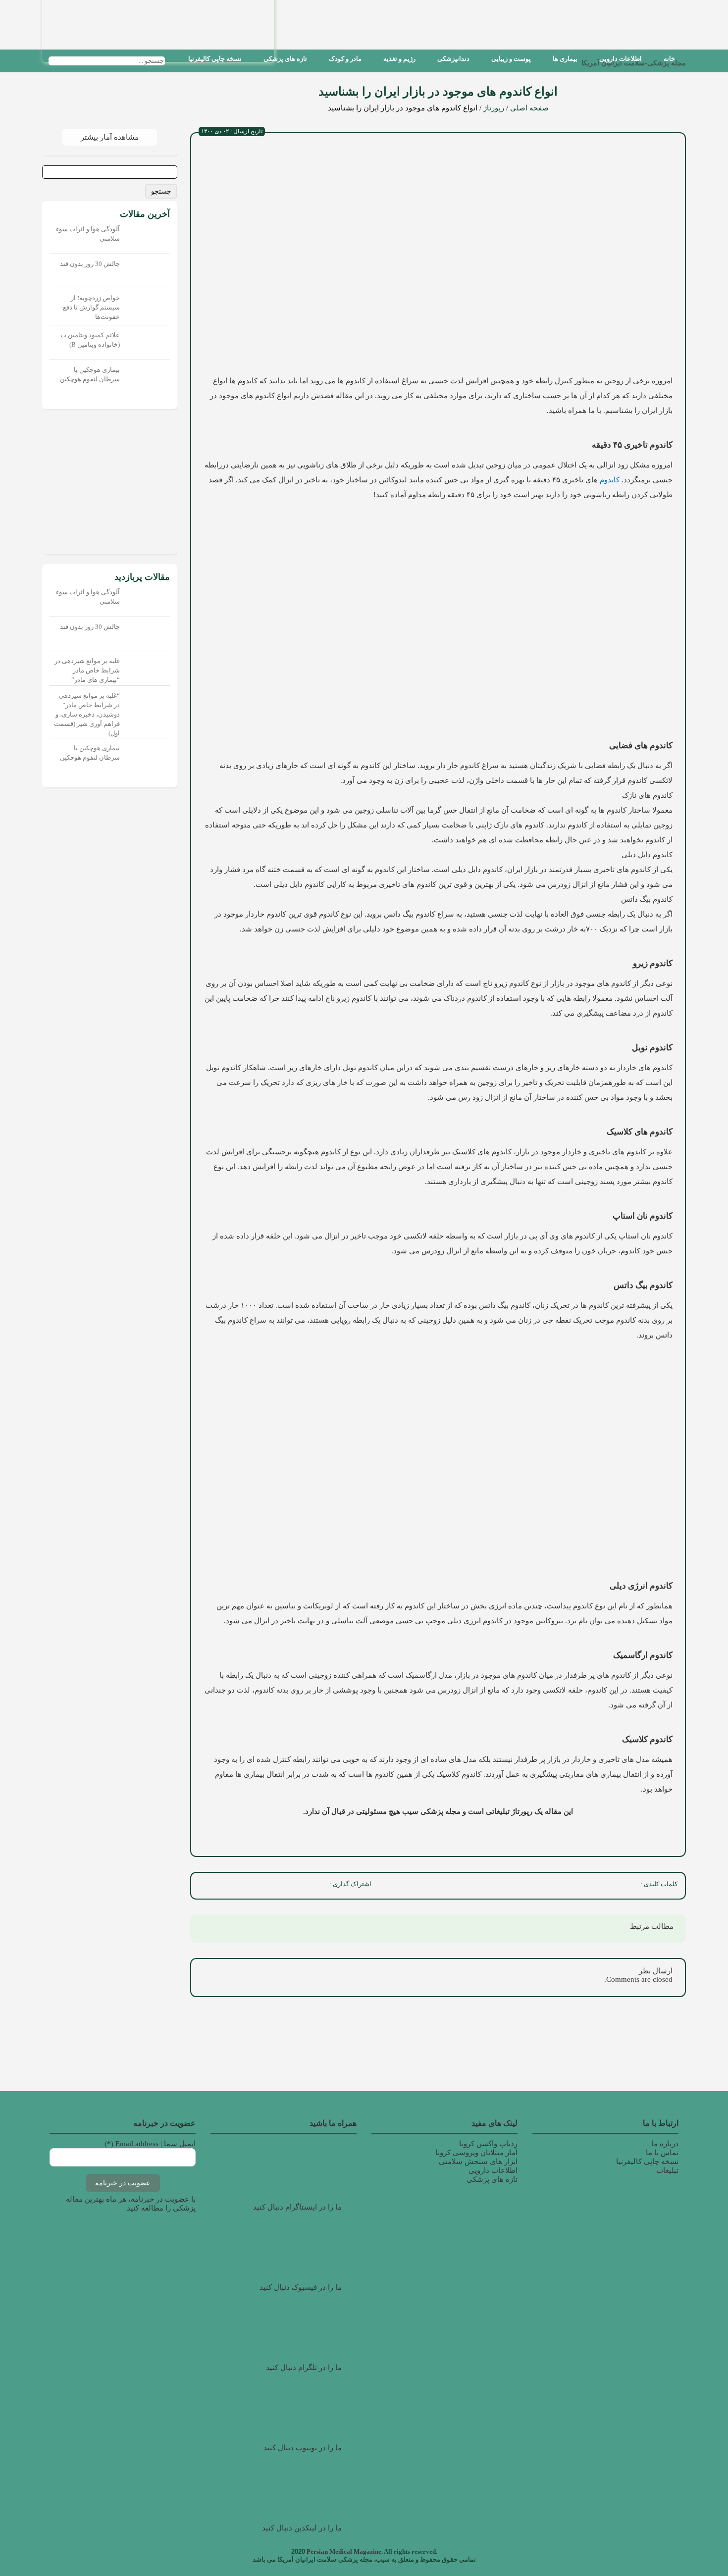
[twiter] (292, 1886)
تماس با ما (662, 2153)
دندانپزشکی (453, 59)
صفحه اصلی (529, 108)
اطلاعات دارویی (621, 59)
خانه (669, 59)
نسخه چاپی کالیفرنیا (215, 59)
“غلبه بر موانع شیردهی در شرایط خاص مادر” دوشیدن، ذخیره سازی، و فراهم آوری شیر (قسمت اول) (87, 714)
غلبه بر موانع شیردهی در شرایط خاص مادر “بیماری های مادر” (87, 670)
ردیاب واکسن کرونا (488, 2144)
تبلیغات (667, 2170)
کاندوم (609, 480)
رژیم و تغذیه (399, 59)
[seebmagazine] (174, 61)
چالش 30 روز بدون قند (90, 264)
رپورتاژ (494, 108)
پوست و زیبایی (511, 59)
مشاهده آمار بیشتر (110, 137)
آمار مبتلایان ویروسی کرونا (476, 2153)
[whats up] (248, 1886)
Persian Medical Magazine (344, 2551)
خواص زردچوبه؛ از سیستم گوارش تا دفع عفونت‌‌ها (91, 307)
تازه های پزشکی (285, 59)
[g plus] (270, 1886)
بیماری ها (565, 59)
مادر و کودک (345, 59)
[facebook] (313, 1886)
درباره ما (665, 2144)
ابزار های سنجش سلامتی (478, 2162)
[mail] (205, 1886)
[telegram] (226, 1886)
